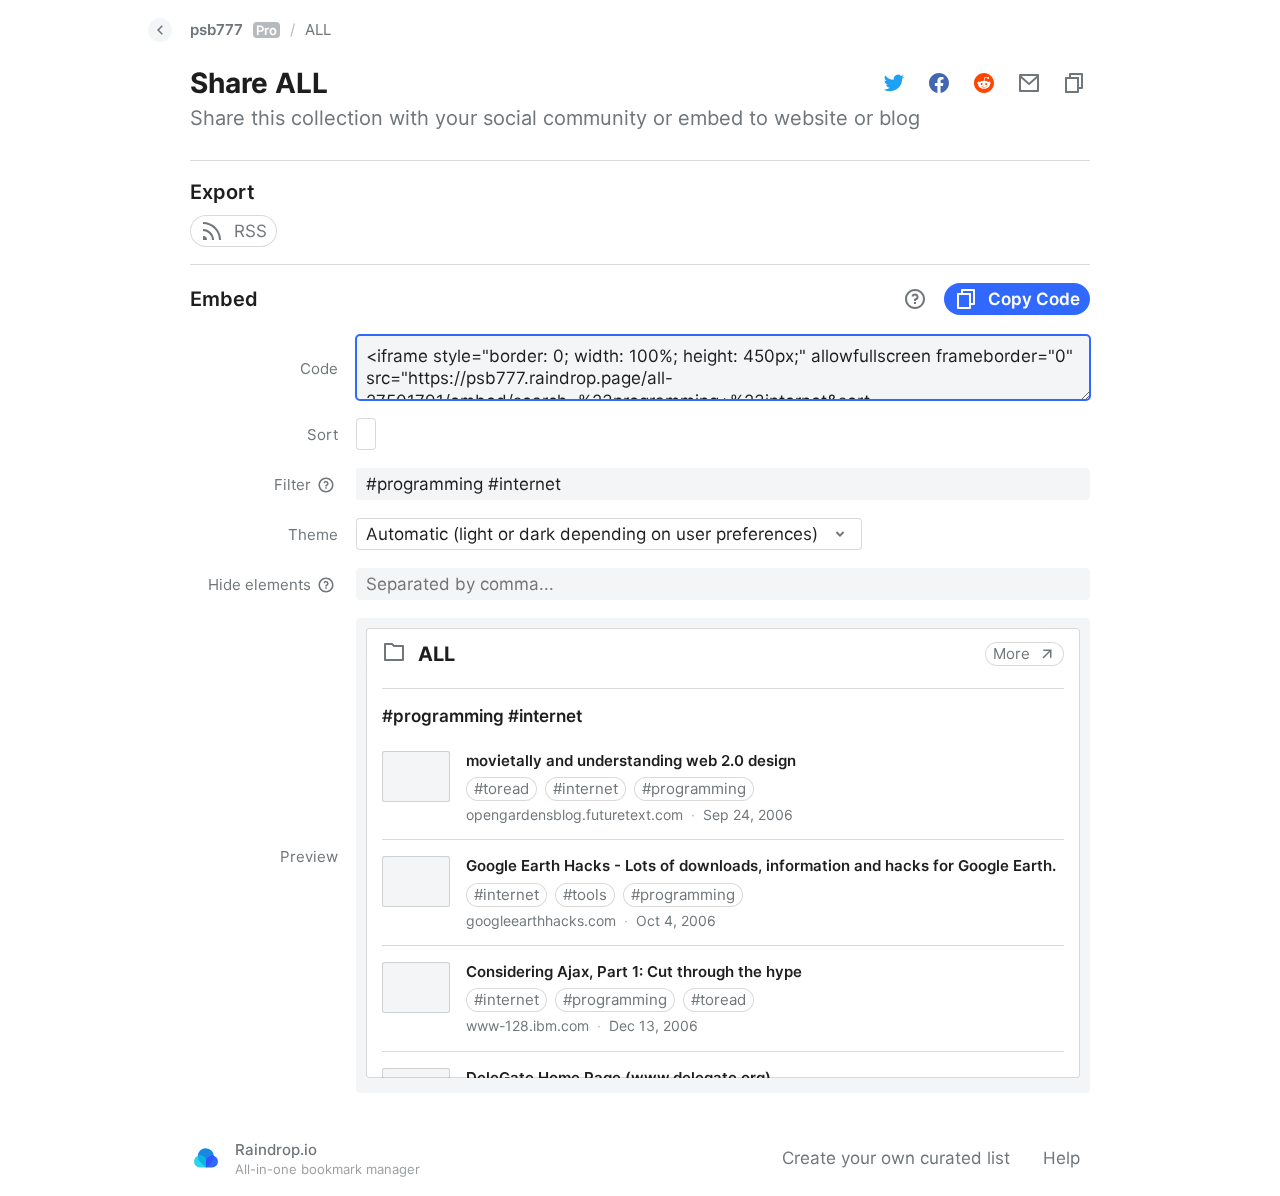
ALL (318, 29)
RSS (250, 231)
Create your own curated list (896, 1158)
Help (1061, 1158)
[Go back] (160, 30)
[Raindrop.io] (206, 1158)
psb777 (233, 29)
